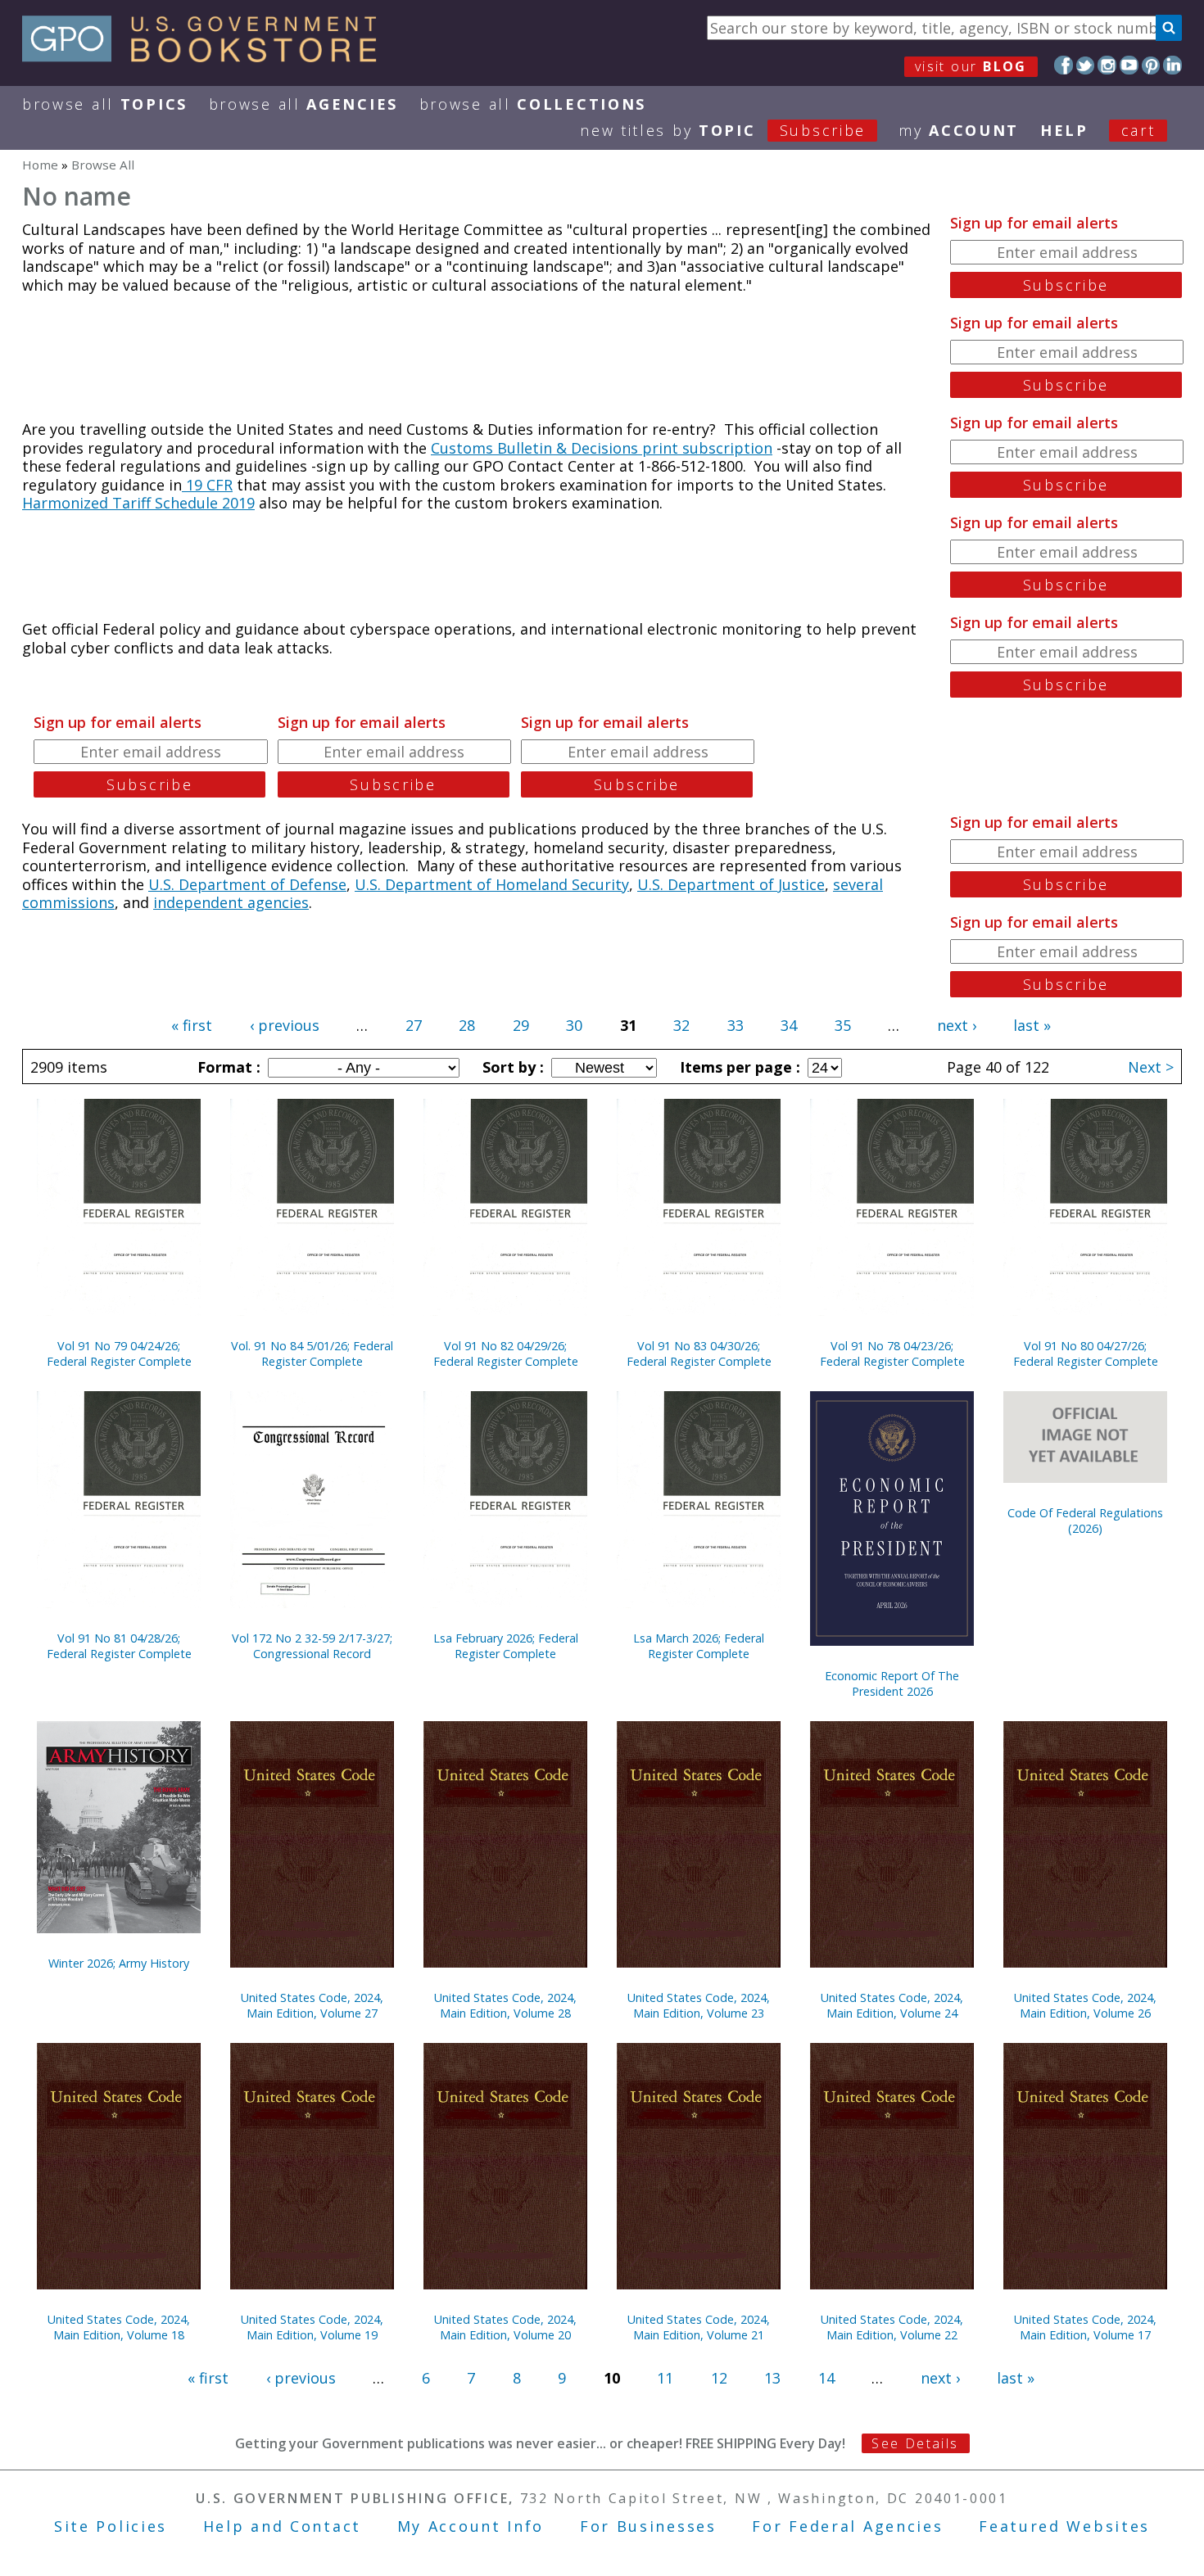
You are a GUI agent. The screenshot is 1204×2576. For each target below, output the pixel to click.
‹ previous (285, 1025)
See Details (915, 2443)
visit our (971, 66)
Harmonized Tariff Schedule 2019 (138, 503)
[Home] (207, 56)
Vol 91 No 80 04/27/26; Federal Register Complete (1086, 1354)
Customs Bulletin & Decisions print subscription (602, 448)
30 (574, 1025)
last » (1032, 1025)
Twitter (1086, 65)
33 (736, 1025)
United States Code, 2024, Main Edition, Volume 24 (892, 2005)
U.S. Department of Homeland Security (492, 884)
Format (227, 1067)
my (959, 130)
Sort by (511, 1067)
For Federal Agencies (847, 2526)
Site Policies (111, 2526)
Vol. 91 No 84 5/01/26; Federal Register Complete (312, 1354)
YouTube (1129, 65)
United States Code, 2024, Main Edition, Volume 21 (699, 2327)
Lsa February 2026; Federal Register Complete (506, 1646)
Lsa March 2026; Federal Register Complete (699, 1646)
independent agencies (231, 902)
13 (772, 2378)
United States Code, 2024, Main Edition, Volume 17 (1085, 2327)
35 (843, 1025)
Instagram (1107, 65)
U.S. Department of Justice (731, 884)
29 (521, 1025)
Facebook (1064, 65)
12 (719, 2378)
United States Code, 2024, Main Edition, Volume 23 (699, 2005)
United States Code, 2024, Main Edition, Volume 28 (505, 2005)
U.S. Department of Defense (247, 884)
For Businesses (648, 2526)
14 (826, 2378)
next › (957, 1025)
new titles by (723, 130)
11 (665, 2378)
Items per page (738, 1067)
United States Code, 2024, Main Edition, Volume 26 (1085, 2005)
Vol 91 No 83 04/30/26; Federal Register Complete (699, 1354)
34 (789, 1025)
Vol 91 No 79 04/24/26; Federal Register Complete (119, 1354)
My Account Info (471, 2526)
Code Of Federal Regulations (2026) (1085, 1521)
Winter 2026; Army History (119, 1963)
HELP (1064, 130)
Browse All (105, 104)
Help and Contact (282, 2526)
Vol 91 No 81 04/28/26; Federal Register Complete (119, 1646)
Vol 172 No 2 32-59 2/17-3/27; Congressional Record (312, 1646)
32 (681, 1025)
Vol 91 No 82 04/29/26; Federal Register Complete (506, 1354)
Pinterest (1151, 65)
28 (467, 1025)
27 (414, 1025)
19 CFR (207, 485)
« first (192, 1025)
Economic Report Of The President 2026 (892, 1683)
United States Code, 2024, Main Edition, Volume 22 (892, 2327)
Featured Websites (1064, 2526)
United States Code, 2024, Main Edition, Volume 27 (312, 2005)
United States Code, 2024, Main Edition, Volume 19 (312, 2327)
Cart (1138, 130)
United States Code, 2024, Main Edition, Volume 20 (505, 2327)
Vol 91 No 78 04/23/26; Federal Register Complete (892, 1354)
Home (40, 165)
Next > (1151, 1067)
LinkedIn (1172, 65)
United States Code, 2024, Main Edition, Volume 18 (119, 2327)
